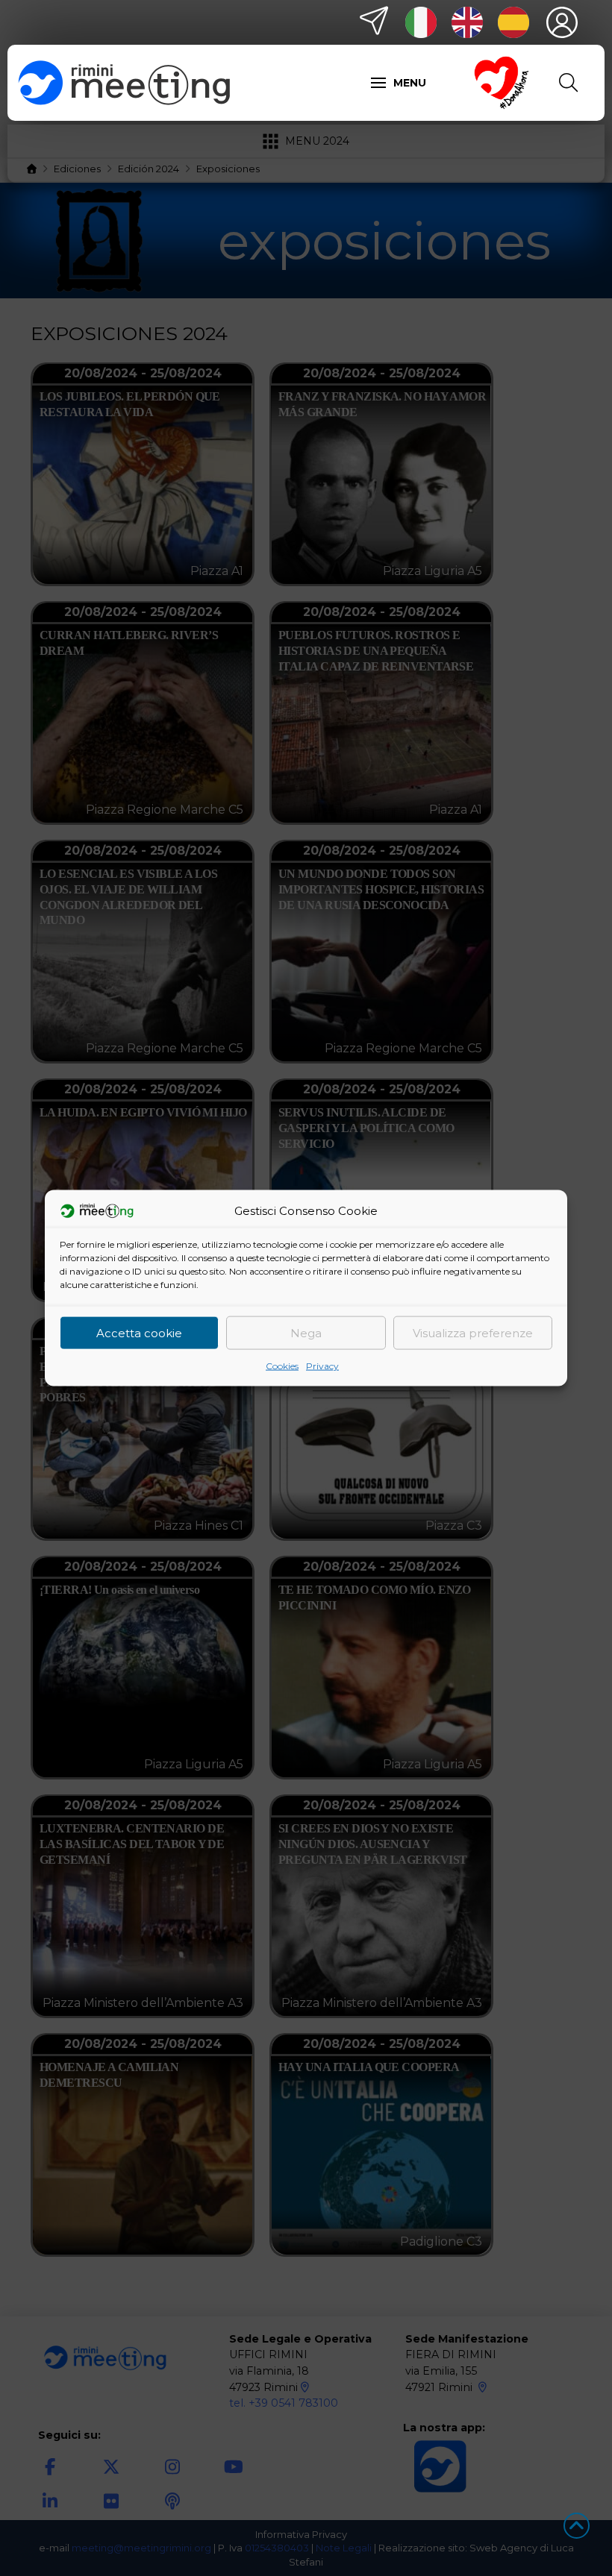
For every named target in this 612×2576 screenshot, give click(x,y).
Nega (306, 1332)
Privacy (322, 1366)
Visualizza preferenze (473, 1332)
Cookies (282, 1366)
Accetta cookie (139, 1332)
